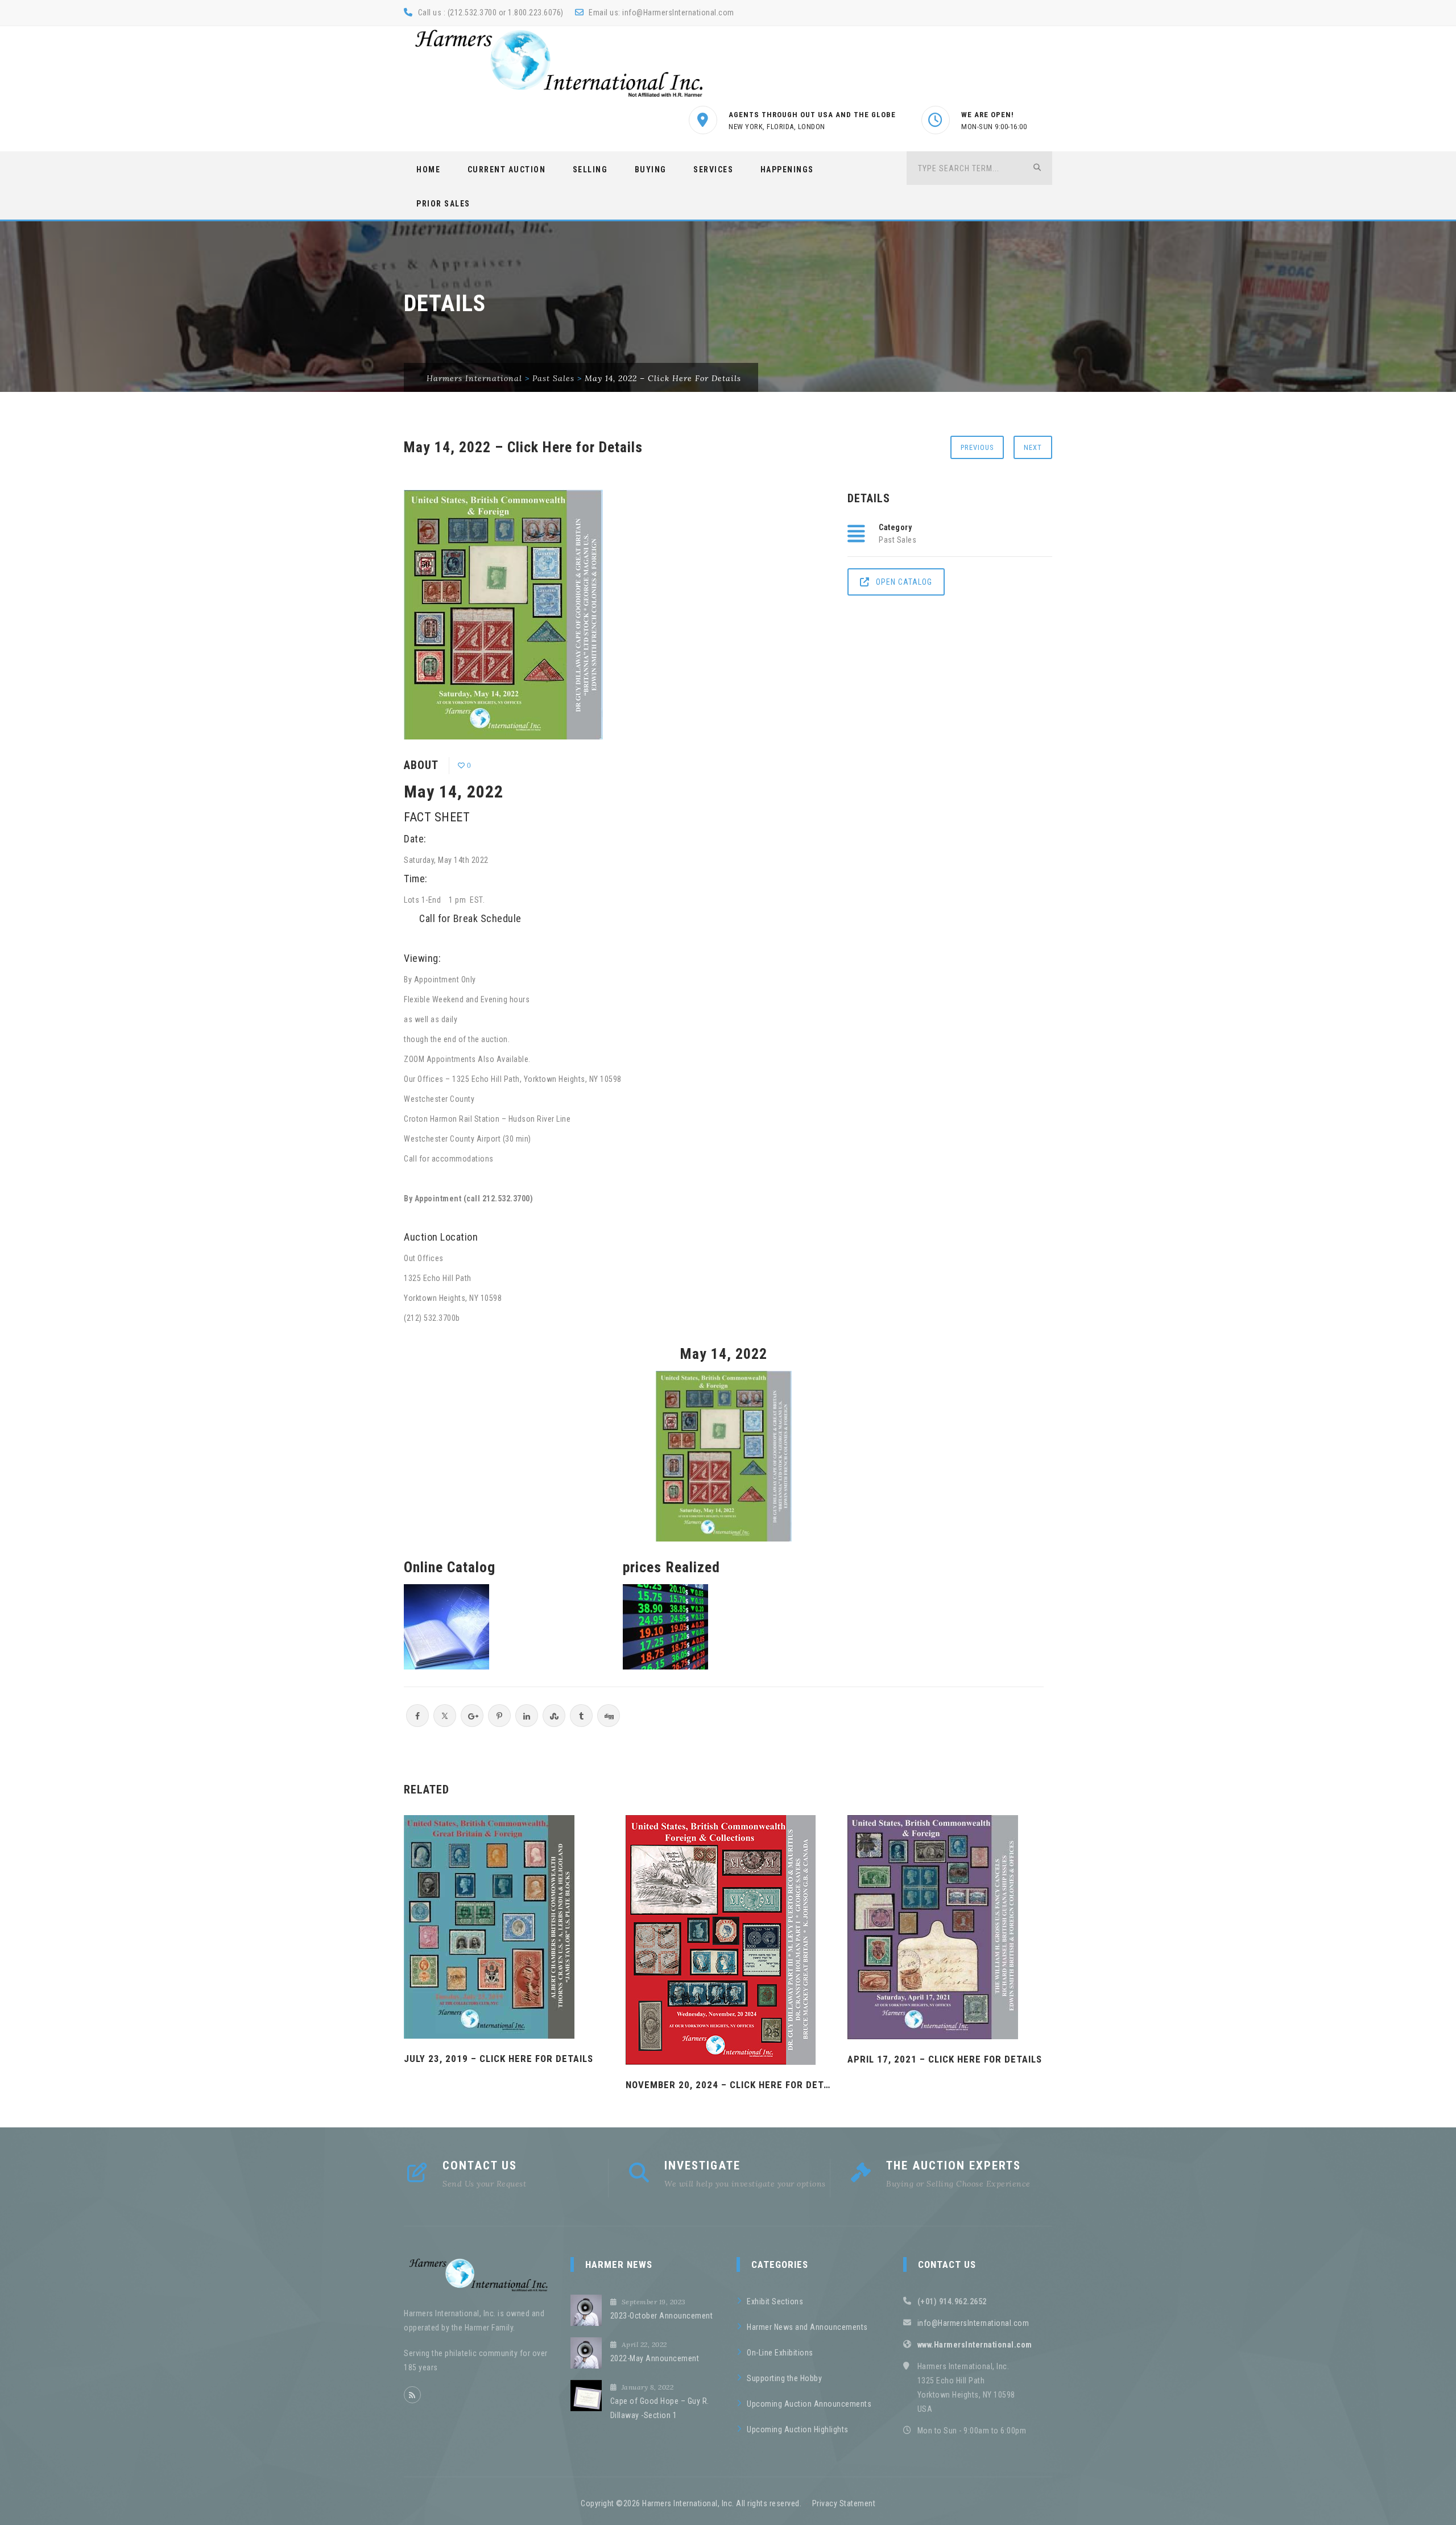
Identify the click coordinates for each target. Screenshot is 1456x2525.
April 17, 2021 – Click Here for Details (945, 2059)
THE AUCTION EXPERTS (954, 2166)
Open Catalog (904, 582)
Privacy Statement (844, 2503)
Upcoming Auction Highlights (798, 2429)
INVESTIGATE (702, 2166)
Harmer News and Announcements (807, 2327)
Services (713, 170)
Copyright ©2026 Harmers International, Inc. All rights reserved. (691, 2503)
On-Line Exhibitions (780, 2353)
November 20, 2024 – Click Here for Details (728, 2085)
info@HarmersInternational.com (678, 13)
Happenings (787, 170)
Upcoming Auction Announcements (809, 2404)
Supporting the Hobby (784, 2378)
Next (1033, 447)
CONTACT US (480, 2166)
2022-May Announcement (655, 2358)
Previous (977, 447)
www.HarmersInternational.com (975, 2345)
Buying (651, 170)
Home (428, 170)
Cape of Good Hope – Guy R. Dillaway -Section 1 (660, 2408)
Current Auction (507, 170)
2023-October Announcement (662, 2316)
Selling (590, 170)
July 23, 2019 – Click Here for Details (499, 2059)
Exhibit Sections (775, 2301)
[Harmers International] (559, 63)
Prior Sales (443, 204)
